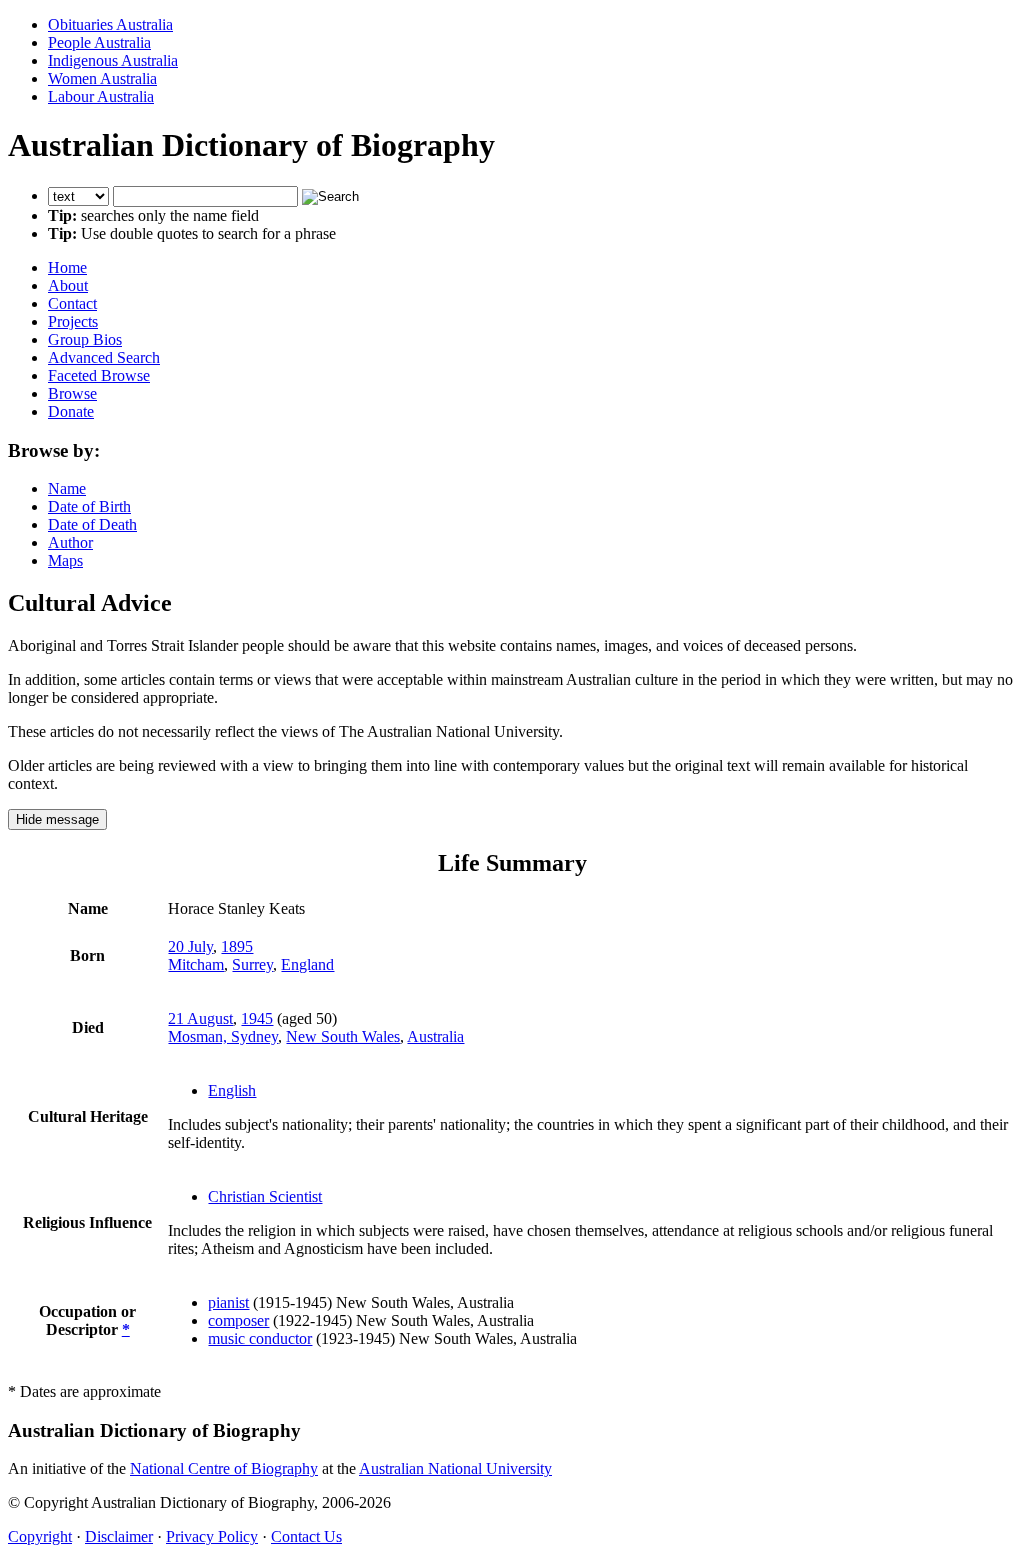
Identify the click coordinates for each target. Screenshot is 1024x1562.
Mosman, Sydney (223, 1036)
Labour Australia (101, 96)
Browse (72, 393)
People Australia (99, 42)
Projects (73, 321)
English (232, 1090)
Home (67, 267)
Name (67, 488)
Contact (72, 303)
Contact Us (306, 1536)
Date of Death (92, 524)
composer (238, 1320)
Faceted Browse (99, 375)
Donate (71, 411)
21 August (200, 1018)
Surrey (252, 964)
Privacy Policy (212, 1536)
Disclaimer (119, 1536)
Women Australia (102, 78)
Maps (65, 560)
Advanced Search (104, 357)
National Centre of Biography (224, 1468)
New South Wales (343, 1036)
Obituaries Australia (110, 24)
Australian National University (455, 1468)
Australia (435, 1036)
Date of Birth (89, 506)
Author (70, 542)
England (307, 964)
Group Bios (85, 339)
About (68, 285)
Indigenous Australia (113, 60)
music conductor (260, 1338)
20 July (190, 946)
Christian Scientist (265, 1196)
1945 (257, 1018)
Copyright (40, 1536)
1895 (237, 946)
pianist (228, 1302)
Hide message (57, 819)
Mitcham (196, 964)
